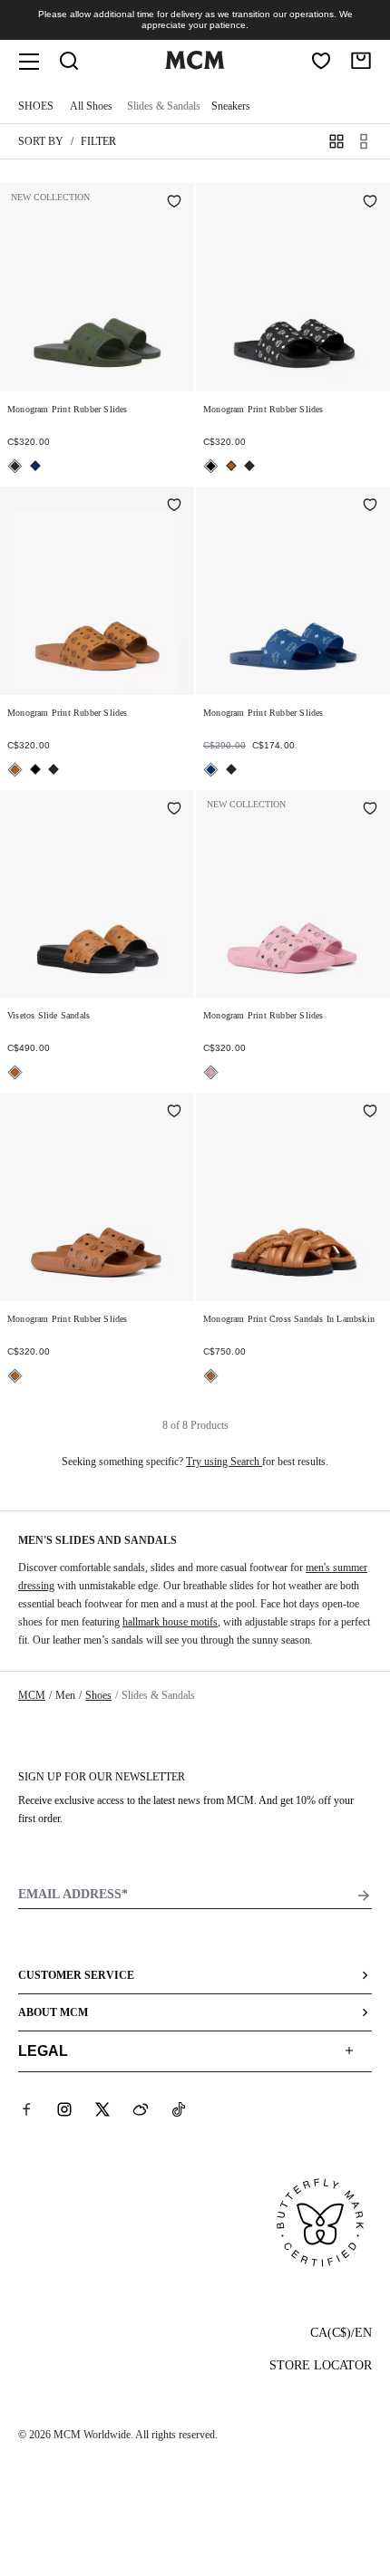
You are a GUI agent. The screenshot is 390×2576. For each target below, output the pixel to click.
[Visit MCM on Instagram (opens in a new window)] (64, 2109)
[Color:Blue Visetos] (35, 466)
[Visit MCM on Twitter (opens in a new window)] (102, 2109)
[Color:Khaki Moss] (15, 466)
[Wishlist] (321, 61)
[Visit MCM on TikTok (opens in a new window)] (179, 2109)
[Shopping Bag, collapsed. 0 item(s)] (361, 61)
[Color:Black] (211, 466)
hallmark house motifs (170, 1622)
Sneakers (231, 106)
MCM (32, 1695)
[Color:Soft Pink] (211, 1072)
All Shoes (91, 106)
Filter (98, 141)
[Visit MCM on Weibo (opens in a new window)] (141, 2109)
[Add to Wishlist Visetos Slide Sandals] (174, 810)
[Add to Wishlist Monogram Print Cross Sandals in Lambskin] (370, 1113)
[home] (195, 65)
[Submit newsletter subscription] (364, 1896)
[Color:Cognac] (231, 466)
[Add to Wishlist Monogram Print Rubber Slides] (174, 203)
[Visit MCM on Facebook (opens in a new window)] (26, 2109)
